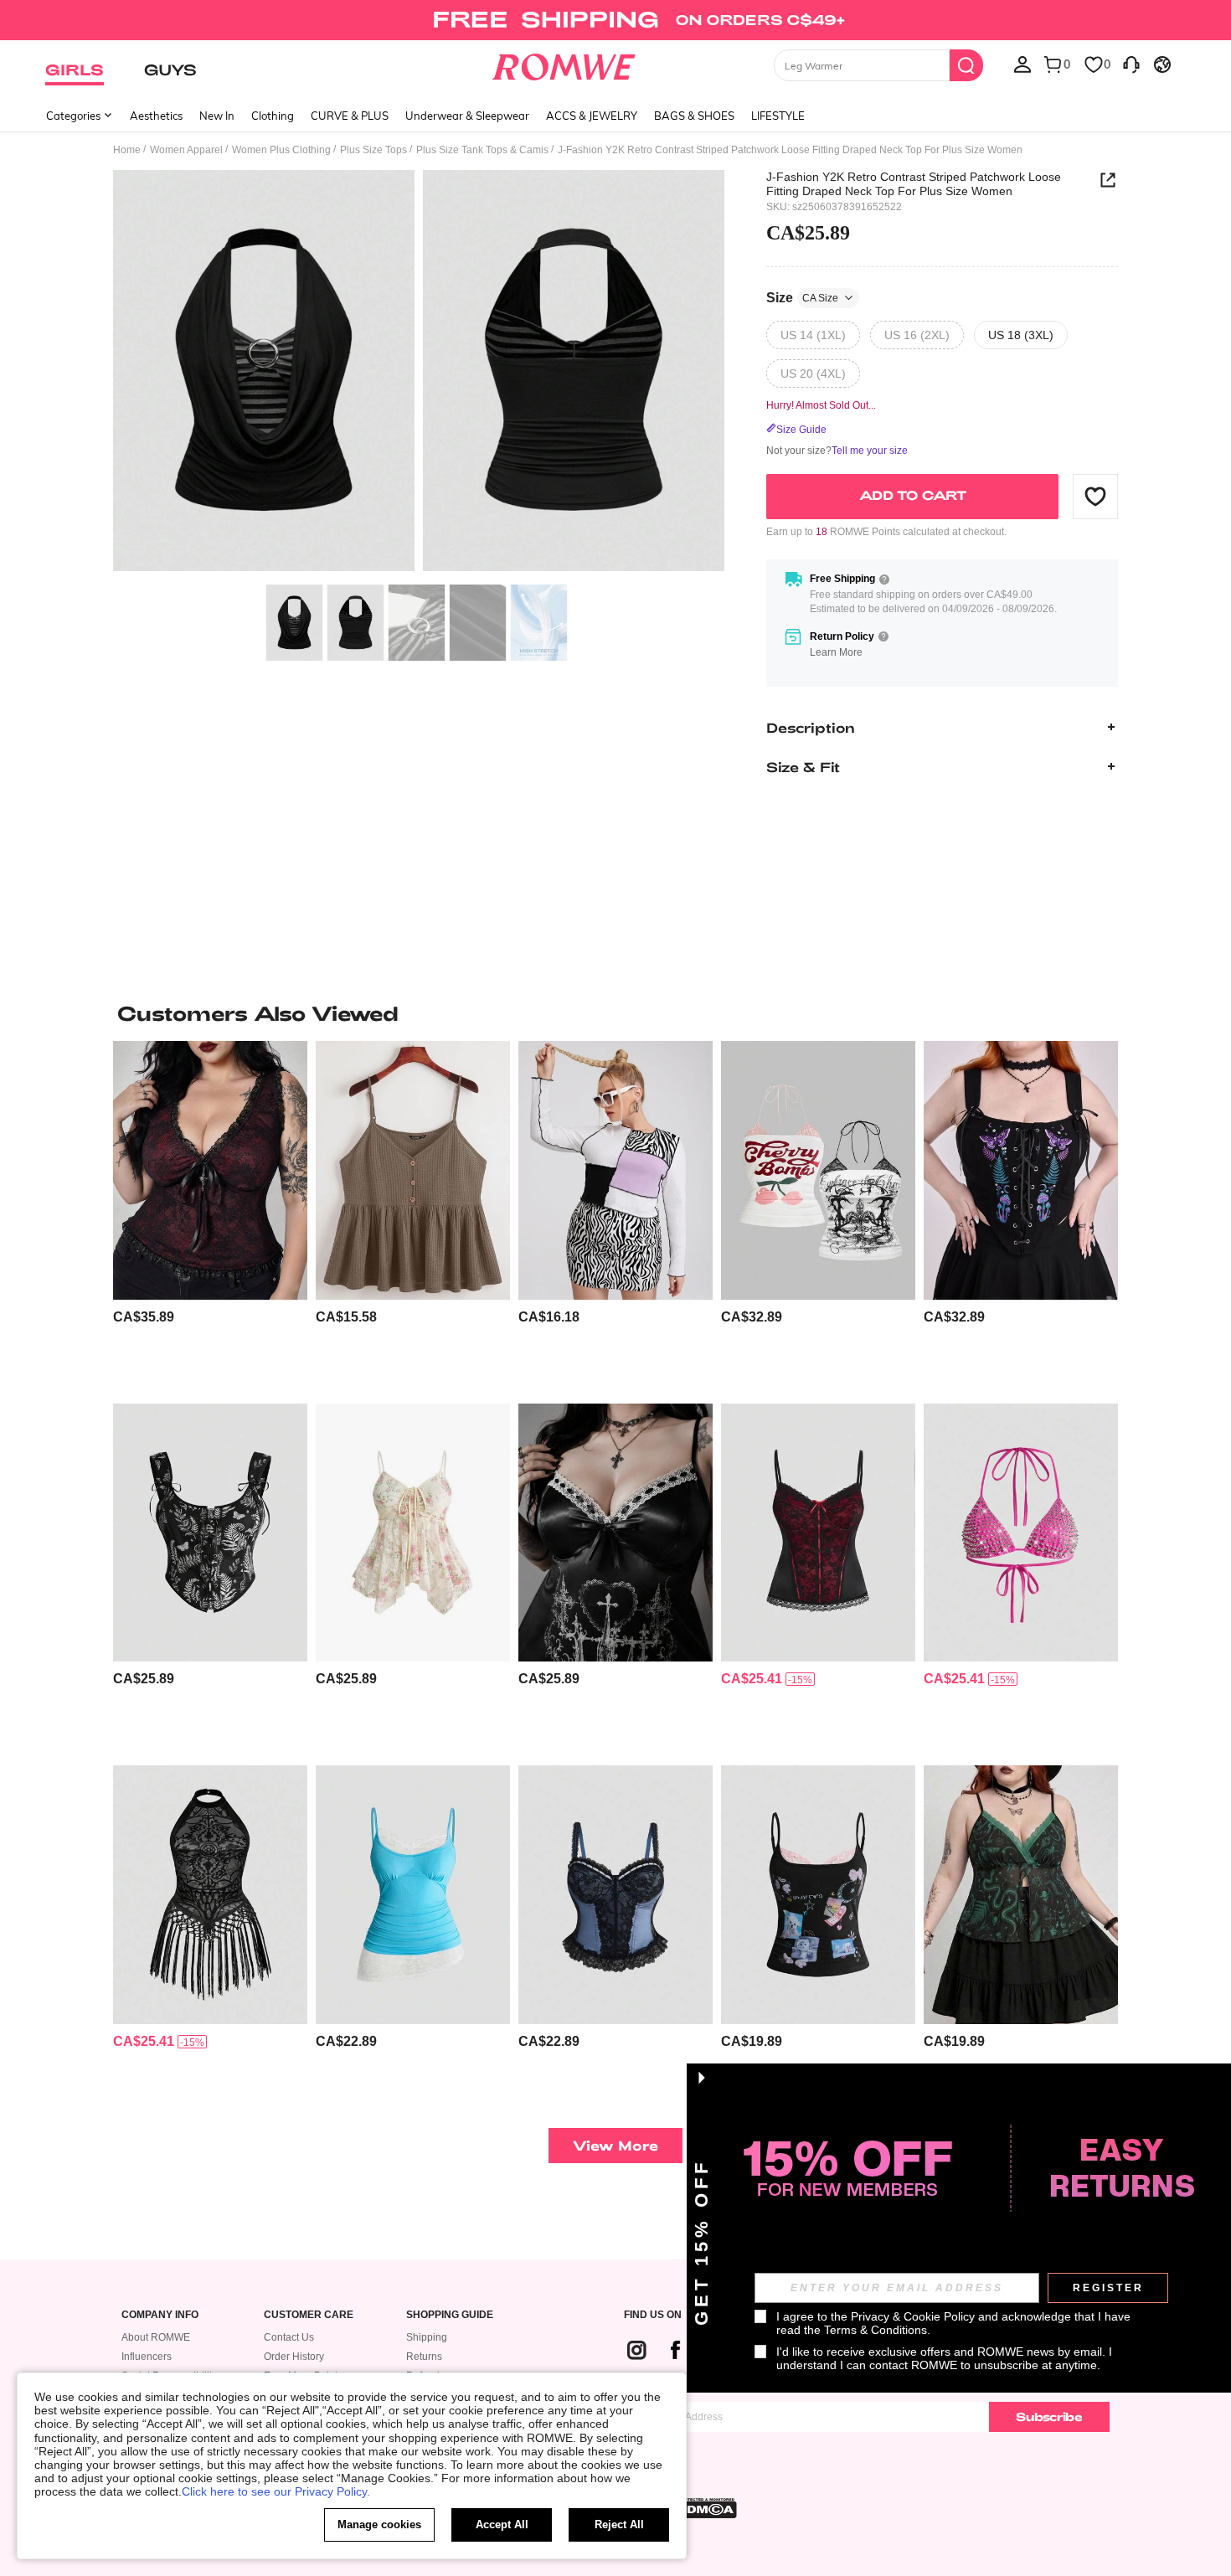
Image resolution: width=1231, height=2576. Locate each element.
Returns (424, 2357)
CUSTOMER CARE (309, 2315)
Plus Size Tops (373, 150)
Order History (294, 2357)
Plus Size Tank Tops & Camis (482, 150)
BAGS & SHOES (694, 116)
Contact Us (289, 2337)
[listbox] (1022, 64)
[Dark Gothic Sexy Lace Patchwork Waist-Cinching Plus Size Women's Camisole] (818, 1533)
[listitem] (210, 1216)
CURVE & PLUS (350, 116)
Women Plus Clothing (281, 150)
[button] (1095, 496)
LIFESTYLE (778, 116)
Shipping (427, 2337)
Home (127, 150)
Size (802, 297)
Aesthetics (156, 116)
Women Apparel (186, 150)
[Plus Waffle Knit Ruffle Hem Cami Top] (413, 1170)
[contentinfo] (144, 1317)
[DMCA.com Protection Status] (707, 2508)
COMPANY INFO (160, 2315)
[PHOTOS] (419, 373)
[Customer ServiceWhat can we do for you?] (1131, 64)
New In (217, 116)
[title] (615, 1013)
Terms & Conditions (876, 2330)
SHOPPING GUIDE (450, 2315)
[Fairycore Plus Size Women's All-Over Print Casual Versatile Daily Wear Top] (210, 1533)
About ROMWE (156, 2337)
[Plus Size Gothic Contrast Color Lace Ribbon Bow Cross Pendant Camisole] (210, 1170)
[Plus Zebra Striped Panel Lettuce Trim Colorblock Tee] (615, 1170)
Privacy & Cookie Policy (913, 2316)
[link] (615, 20)
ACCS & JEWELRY (592, 116)
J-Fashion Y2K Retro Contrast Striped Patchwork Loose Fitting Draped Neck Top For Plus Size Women (914, 183)
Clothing (273, 116)
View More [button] (615, 2145)
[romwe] (564, 64)
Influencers (147, 2357)
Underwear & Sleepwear (467, 116)
